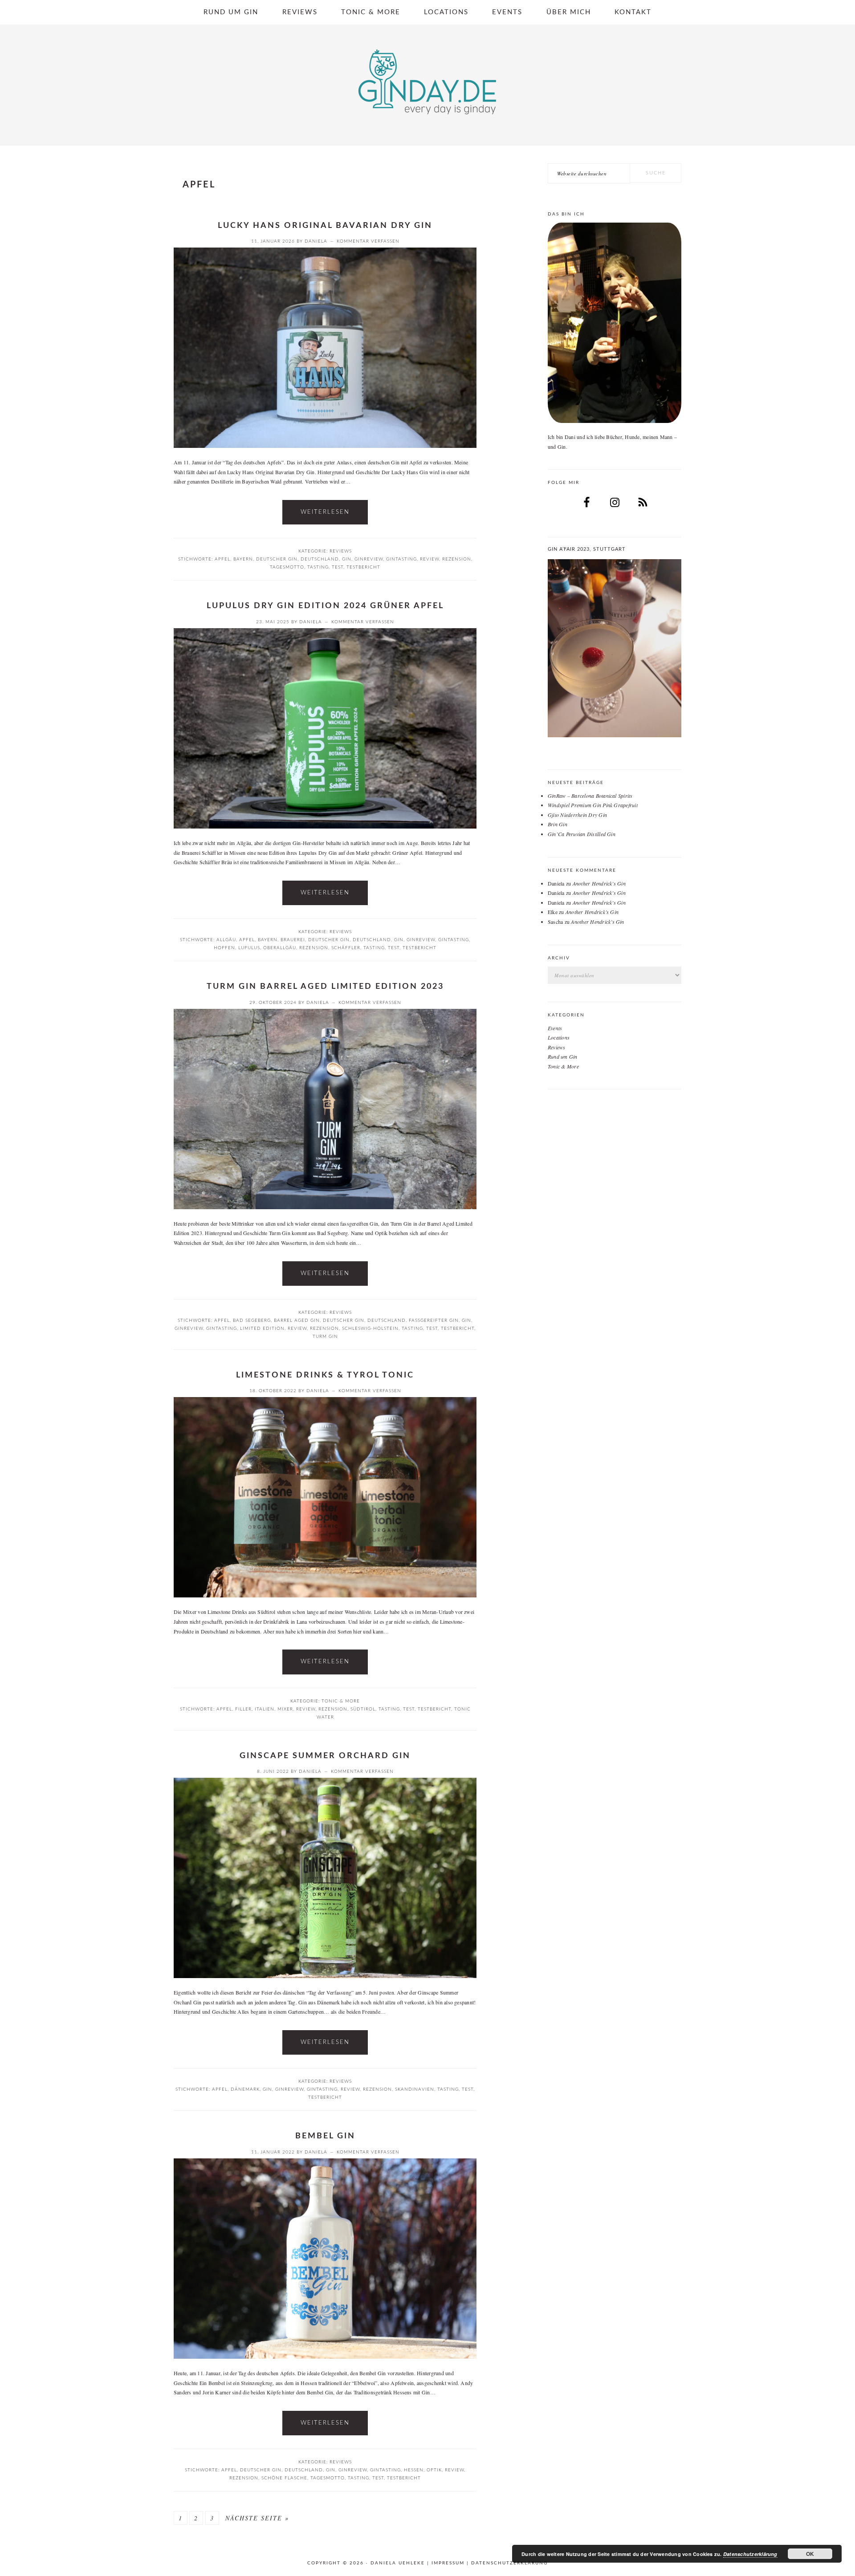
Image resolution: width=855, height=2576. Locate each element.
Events (555, 1028)
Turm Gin (325, 1337)
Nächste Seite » (257, 2518)
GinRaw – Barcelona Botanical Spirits (590, 796)
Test (338, 567)
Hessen (414, 2470)
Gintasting (401, 559)
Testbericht (363, 567)
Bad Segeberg (252, 1321)
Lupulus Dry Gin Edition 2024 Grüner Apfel (325, 606)
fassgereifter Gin (434, 1321)
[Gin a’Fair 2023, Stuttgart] (615, 648)
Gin (347, 559)
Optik (434, 2470)
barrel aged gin (297, 1321)
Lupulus (249, 948)
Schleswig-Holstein (370, 1329)
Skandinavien (415, 2089)
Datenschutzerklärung (509, 2563)
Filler (243, 1709)
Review (430, 559)
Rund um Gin (563, 1056)
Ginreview (369, 559)
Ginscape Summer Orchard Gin (325, 1756)
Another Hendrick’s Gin (599, 883)
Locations (559, 1037)
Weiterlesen (325, 512)
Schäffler (346, 948)
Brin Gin (558, 824)
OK (810, 2554)
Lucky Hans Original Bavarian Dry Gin (325, 226)
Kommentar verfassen (368, 241)
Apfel (222, 559)
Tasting (318, 567)
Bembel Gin (325, 2136)
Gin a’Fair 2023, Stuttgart (587, 549)
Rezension (457, 559)
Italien (265, 1709)
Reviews (341, 551)
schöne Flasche (284, 2478)
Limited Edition (262, 1329)
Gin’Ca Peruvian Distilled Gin (582, 834)
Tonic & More (341, 1701)
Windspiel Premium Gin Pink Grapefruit (593, 805)
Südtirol (363, 1709)
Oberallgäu (280, 948)
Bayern (243, 559)
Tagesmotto (287, 567)
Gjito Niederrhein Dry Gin (577, 815)
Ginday (427, 82)
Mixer (285, 1709)
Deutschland (320, 559)
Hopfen (224, 948)
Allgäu (226, 940)
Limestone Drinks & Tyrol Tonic (325, 1375)
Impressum (448, 2563)
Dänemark (245, 2089)
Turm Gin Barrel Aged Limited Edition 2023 (325, 987)
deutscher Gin (277, 559)
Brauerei (293, 940)
